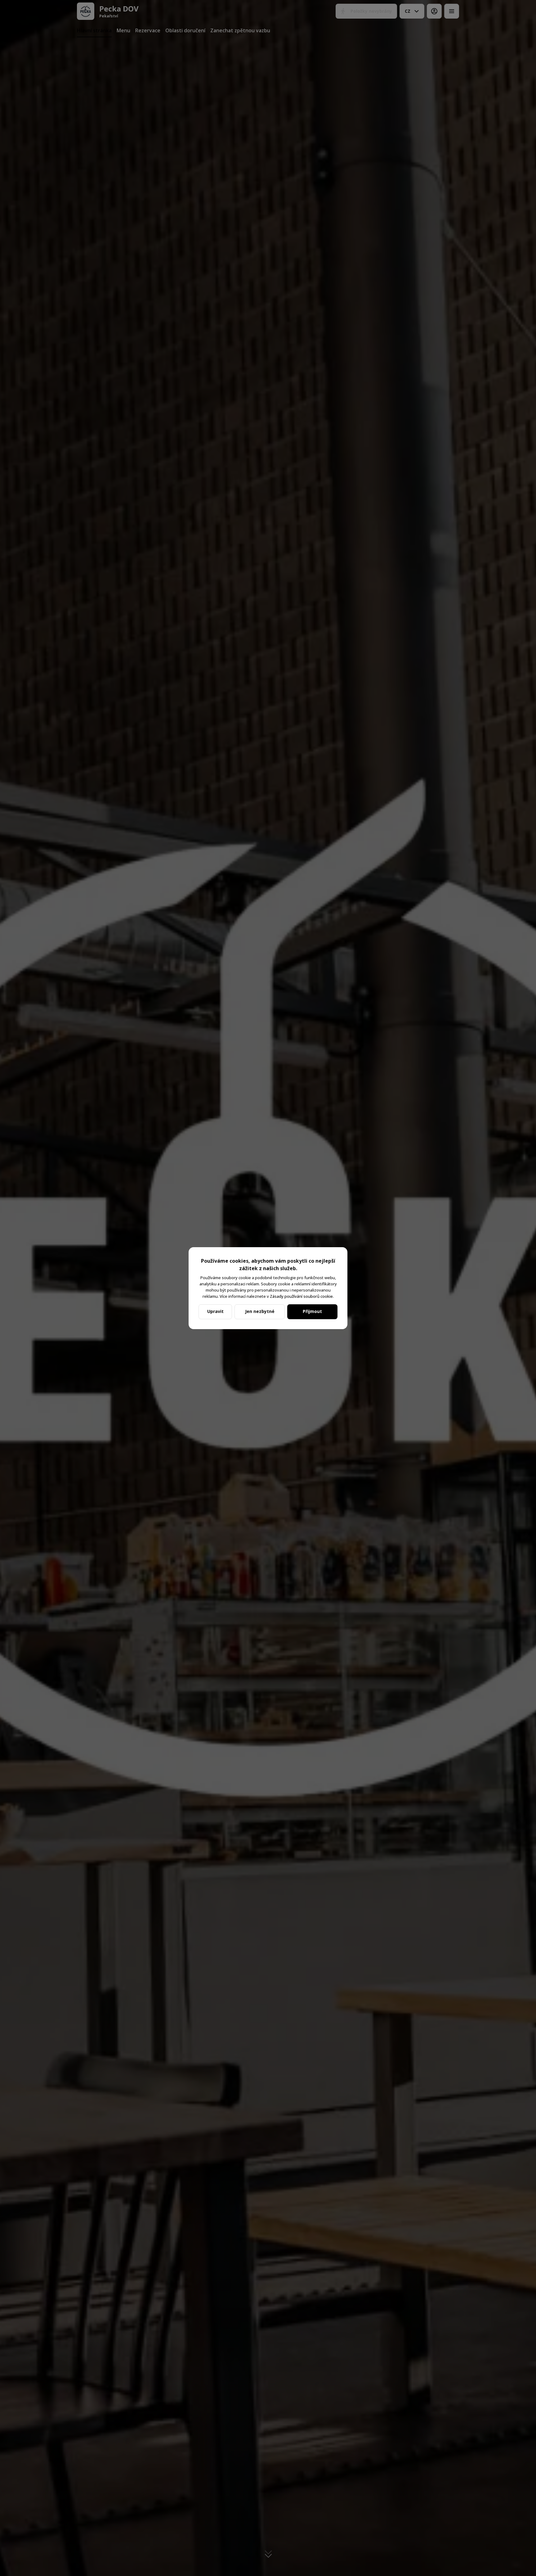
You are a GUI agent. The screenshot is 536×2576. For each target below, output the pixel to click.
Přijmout (312, 1311)
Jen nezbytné (260, 1311)
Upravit (215, 1311)
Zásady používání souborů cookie (301, 1296)
